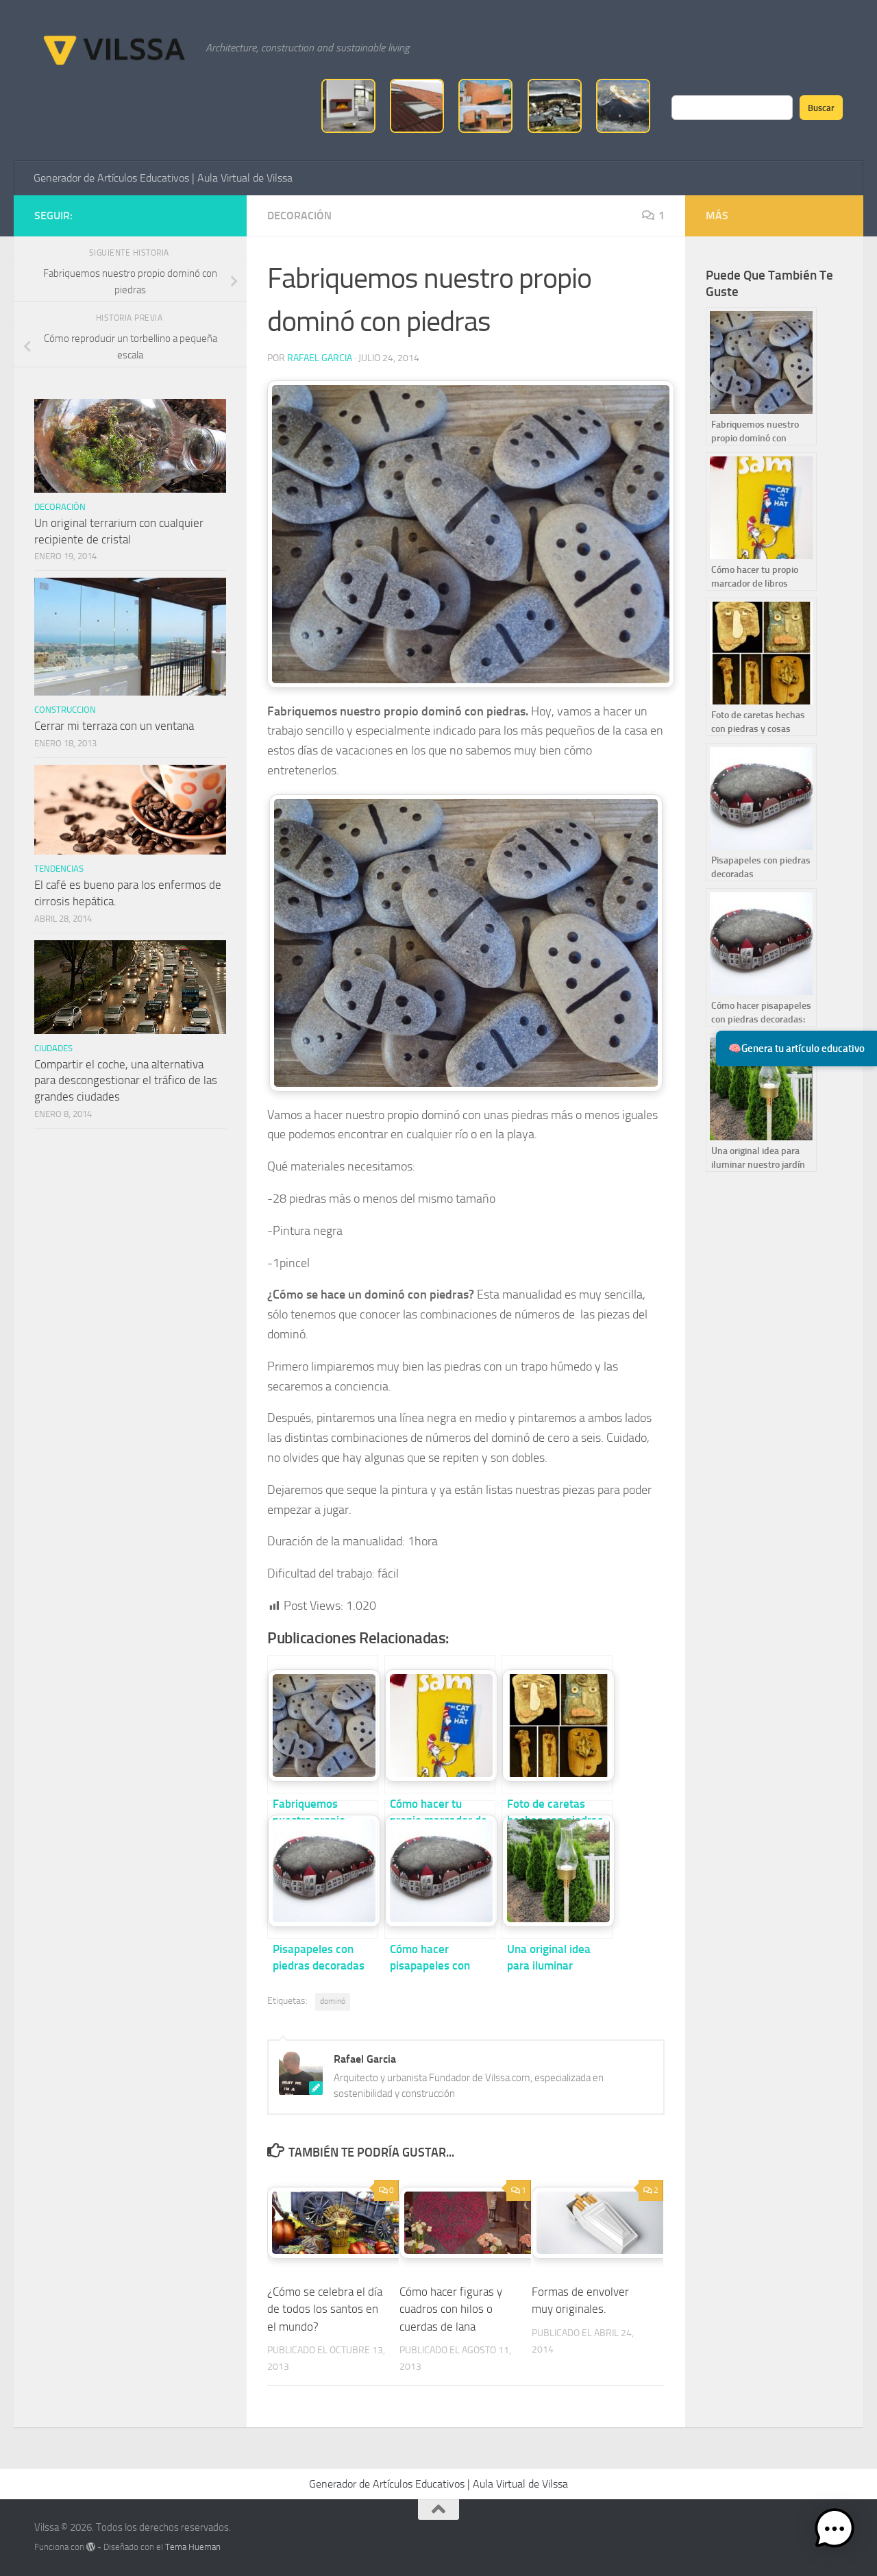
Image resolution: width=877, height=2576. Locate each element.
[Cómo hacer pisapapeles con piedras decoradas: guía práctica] (440, 1869)
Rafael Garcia (320, 358)
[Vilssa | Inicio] (113, 48)
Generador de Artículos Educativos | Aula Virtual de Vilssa (163, 178)
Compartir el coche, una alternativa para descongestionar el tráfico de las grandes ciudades (126, 1080)
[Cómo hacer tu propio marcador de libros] (440, 1724)
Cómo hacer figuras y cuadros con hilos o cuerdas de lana (451, 2309)
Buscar (821, 108)
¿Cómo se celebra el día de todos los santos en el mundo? (325, 2309)
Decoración (299, 216)
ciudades (53, 1048)
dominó (333, 2001)
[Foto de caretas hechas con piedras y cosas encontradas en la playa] (557, 1724)
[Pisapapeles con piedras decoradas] (323, 1869)
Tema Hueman (193, 2547)
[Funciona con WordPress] (91, 2547)
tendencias (59, 869)
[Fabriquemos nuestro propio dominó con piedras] (323, 1724)
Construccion (65, 710)
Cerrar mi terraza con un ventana (114, 726)
